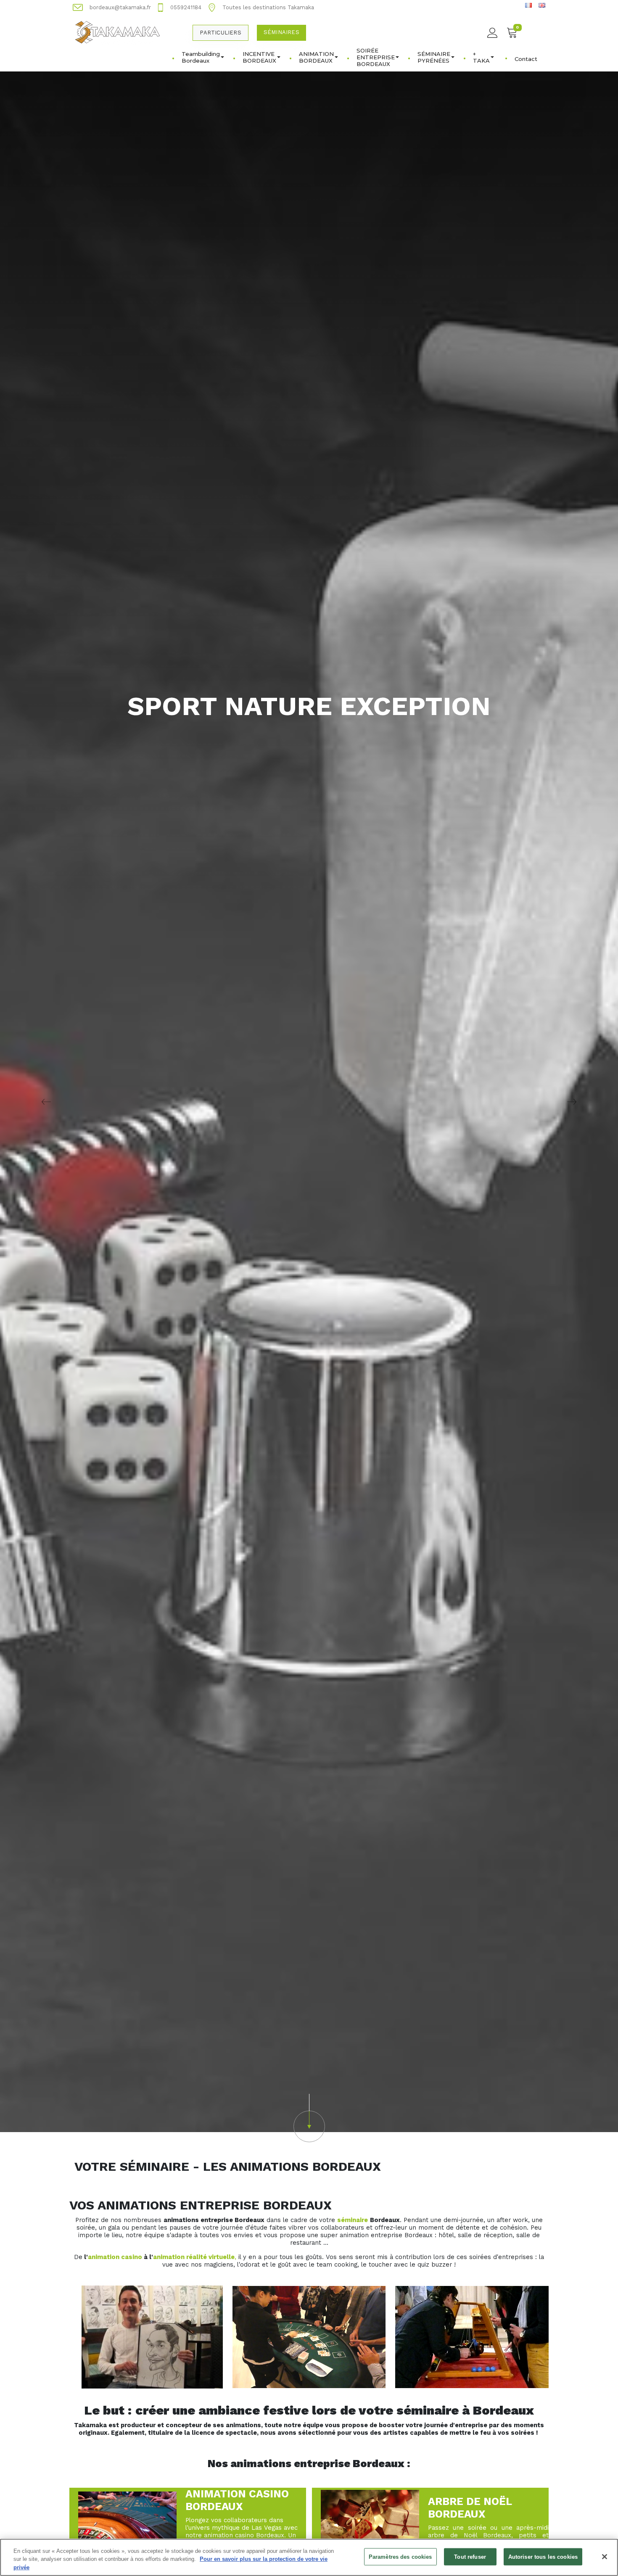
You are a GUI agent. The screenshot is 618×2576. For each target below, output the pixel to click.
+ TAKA (481, 57)
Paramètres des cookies (400, 2556)
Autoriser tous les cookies (543, 2556)
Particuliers (220, 33)
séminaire (353, 2220)
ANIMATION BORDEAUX (316, 57)
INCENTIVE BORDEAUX (259, 57)
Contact (526, 59)
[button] (309, 2118)
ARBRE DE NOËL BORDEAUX (470, 2508)
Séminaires (281, 32)
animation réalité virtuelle (194, 2257)
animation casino (115, 2257)
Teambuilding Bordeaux (201, 57)
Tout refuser (470, 2556)
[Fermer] (605, 2557)
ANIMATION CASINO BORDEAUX (237, 2500)
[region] (309, 2557)
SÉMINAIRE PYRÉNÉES (434, 57)
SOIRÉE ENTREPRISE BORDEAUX (376, 57)
